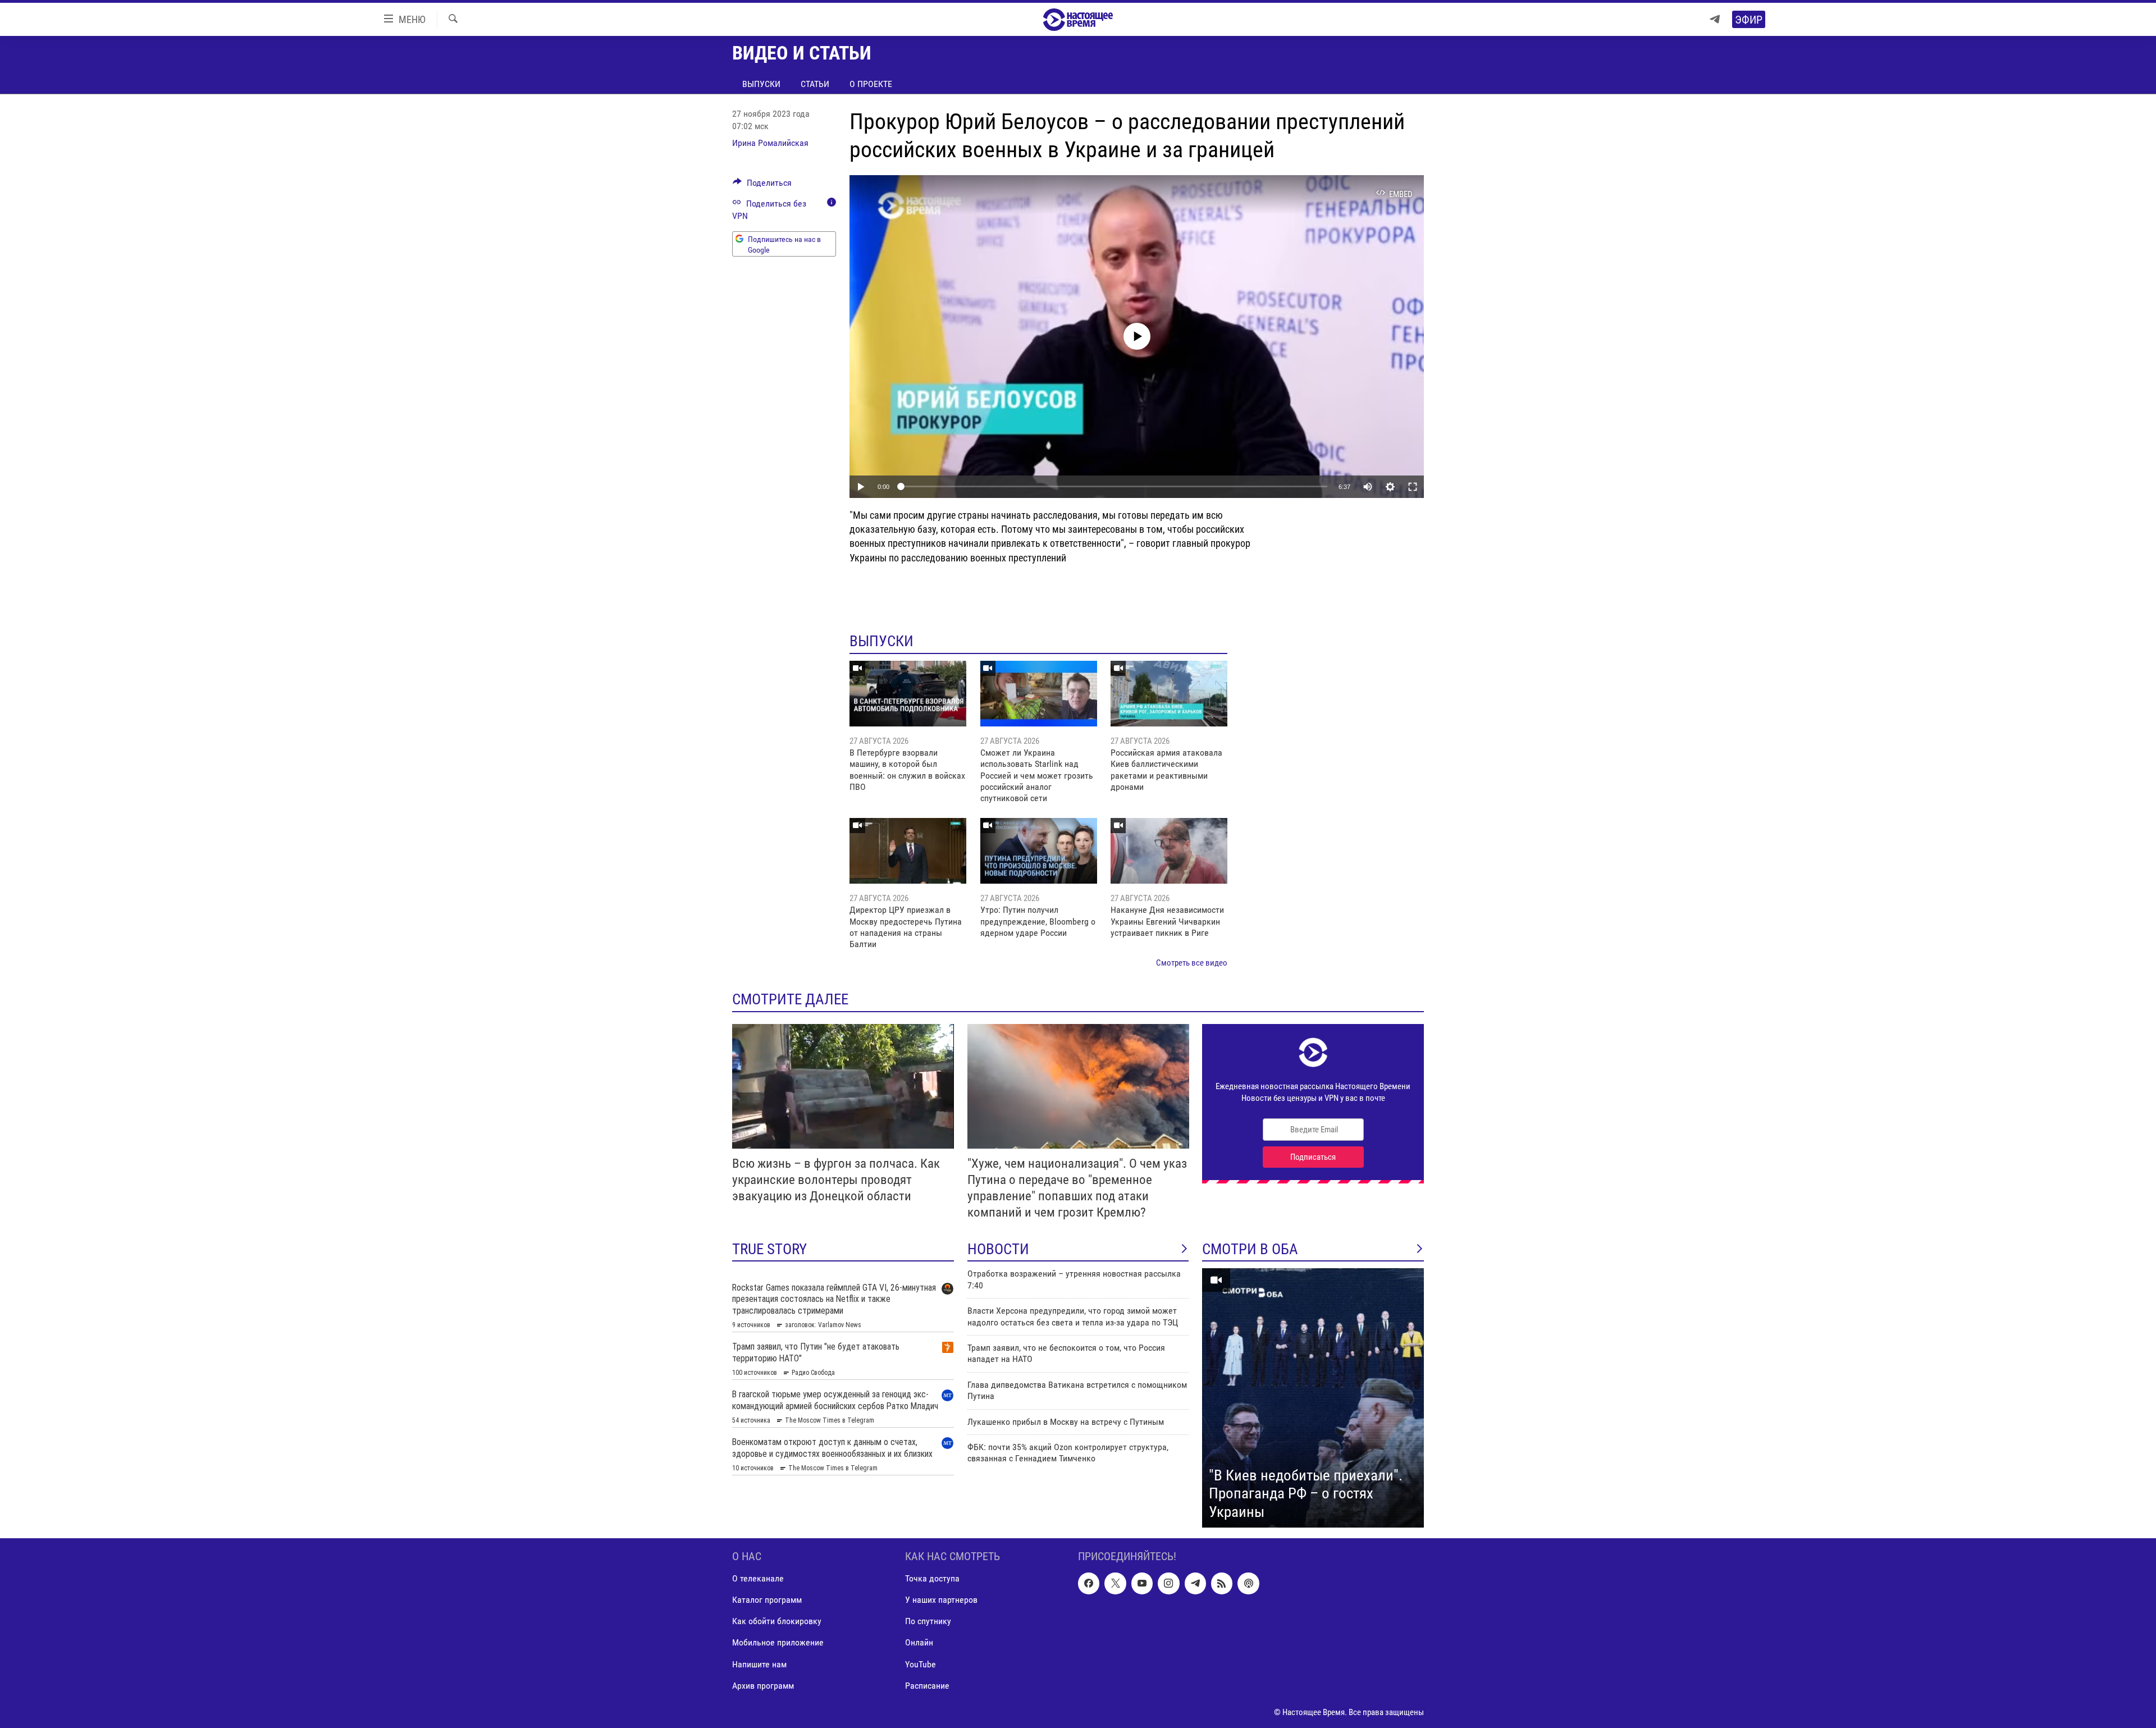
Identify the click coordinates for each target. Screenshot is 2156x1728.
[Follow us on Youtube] (1142, 1584)
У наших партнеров (941, 1600)
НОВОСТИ (998, 1249)
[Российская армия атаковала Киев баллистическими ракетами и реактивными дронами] (1169, 694)
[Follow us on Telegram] (1195, 1584)
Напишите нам (759, 1664)
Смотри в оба (1250, 1249)
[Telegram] (1715, 19)
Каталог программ (767, 1600)
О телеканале (758, 1579)
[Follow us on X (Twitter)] (1115, 1584)
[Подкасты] (1248, 1584)
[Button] (762, 186)
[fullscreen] (1413, 487)
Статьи (815, 84)
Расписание (927, 1686)
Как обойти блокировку (777, 1622)
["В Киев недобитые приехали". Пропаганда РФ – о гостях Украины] (1313, 1398)
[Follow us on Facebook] (1089, 1584)
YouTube (921, 1664)
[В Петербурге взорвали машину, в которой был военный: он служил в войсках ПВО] (908, 694)
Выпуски (761, 84)
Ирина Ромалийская (770, 143)
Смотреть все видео (1192, 963)
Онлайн (919, 1643)
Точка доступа (932, 1579)
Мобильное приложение (778, 1643)
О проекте (871, 84)
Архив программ (763, 1686)
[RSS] (1222, 1584)
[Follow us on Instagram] (1168, 1584)
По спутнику (928, 1622)
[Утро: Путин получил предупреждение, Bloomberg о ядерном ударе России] (1039, 851)
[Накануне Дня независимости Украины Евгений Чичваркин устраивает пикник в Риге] (1169, 851)
